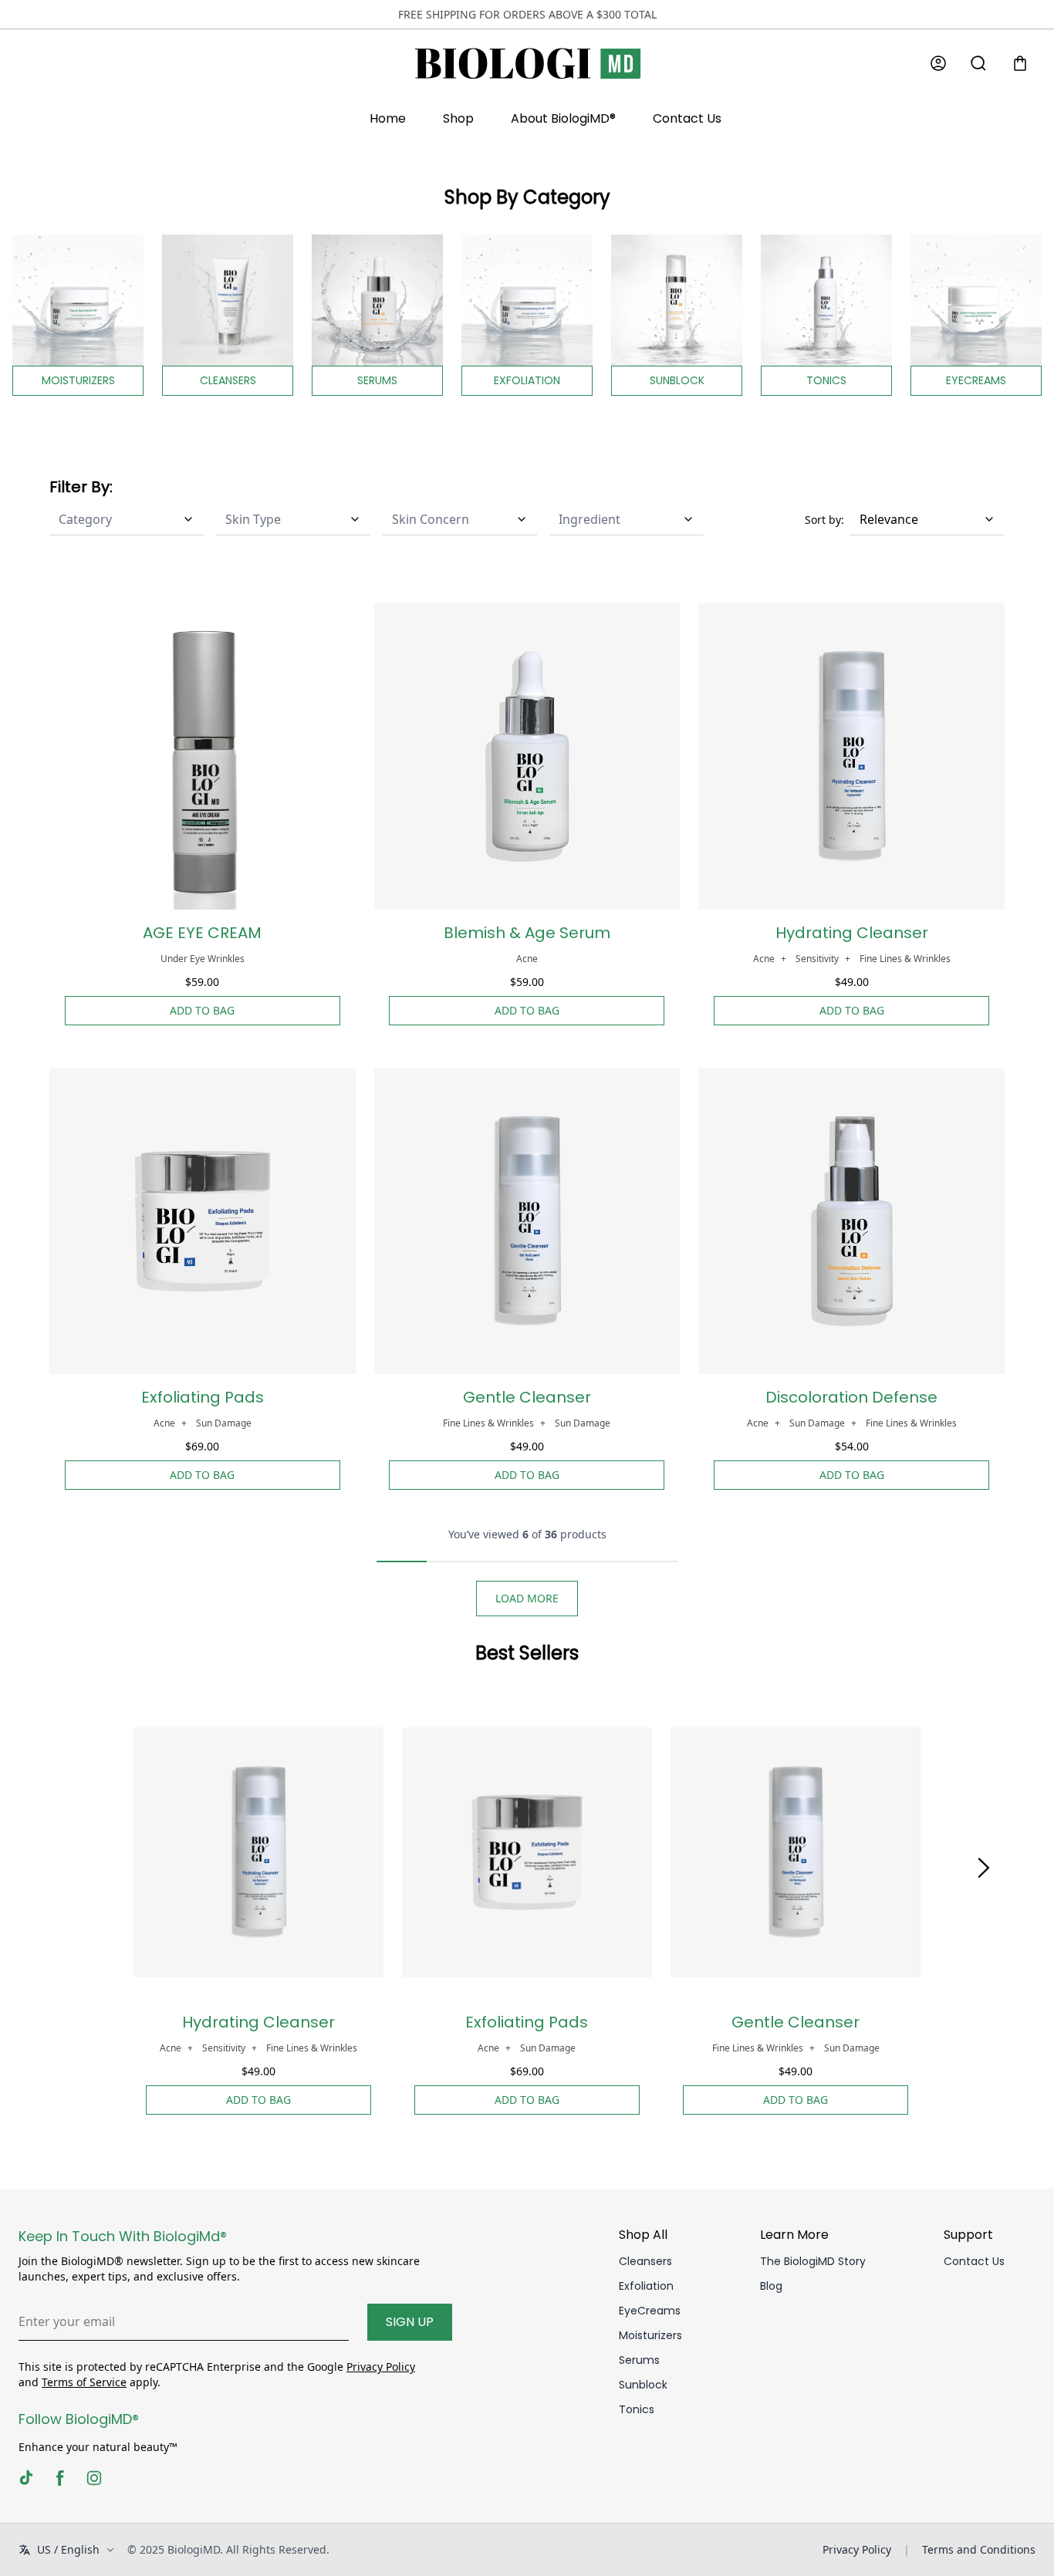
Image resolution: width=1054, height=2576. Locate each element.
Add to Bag (202, 1010)
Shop (458, 118)
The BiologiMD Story (813, 2261)
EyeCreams (650, 2311)
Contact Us (687, 118)
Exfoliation (646, 2286)
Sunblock (643, 2385)
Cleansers (645, 2261)
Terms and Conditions (979, 2549)
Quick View (203, 896)
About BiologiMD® (563, 118)
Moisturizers (650, 2335)
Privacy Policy (381, 2367)
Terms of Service (84, 2382)
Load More (527, 1598)
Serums (639, 2360)
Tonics (637, 2409)
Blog (771, 2286)
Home (388, 118)
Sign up (410, 2322)
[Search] (978, 63)
